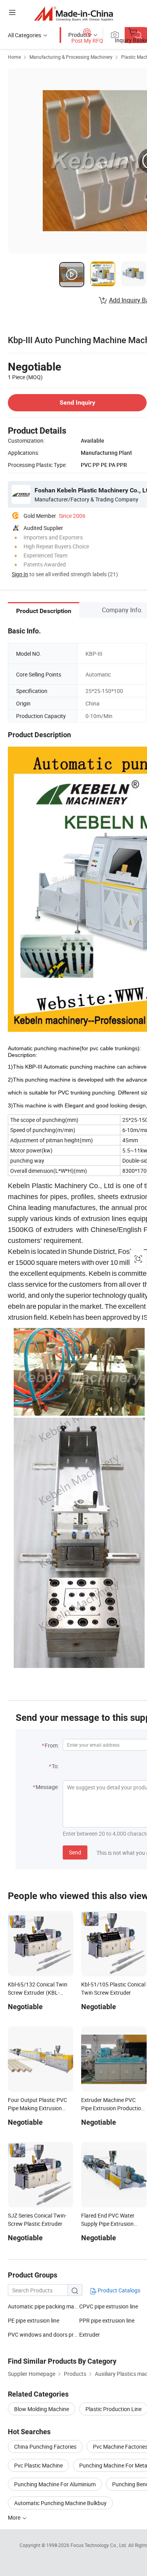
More (15, 2517)
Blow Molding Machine (42, 2409)
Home (14, 57)
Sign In (20, 574)
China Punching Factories (45, 2447)
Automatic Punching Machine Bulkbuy (60, 2503)
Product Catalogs (118, 2290)
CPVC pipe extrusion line (109, 2306)
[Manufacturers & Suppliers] (73, 14)
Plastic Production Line (113, 2409)
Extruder (90, 2334)
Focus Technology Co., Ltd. (99, 2545)
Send (75, 1852)
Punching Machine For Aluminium (55, 2484)
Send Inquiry (77, 402)
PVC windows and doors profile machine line (44, 2334)
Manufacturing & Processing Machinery (71, 57)
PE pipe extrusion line (34, 2320)
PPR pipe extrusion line (107, 2320)
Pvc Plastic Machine (38, 2465)
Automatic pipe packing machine (44, 2306)
